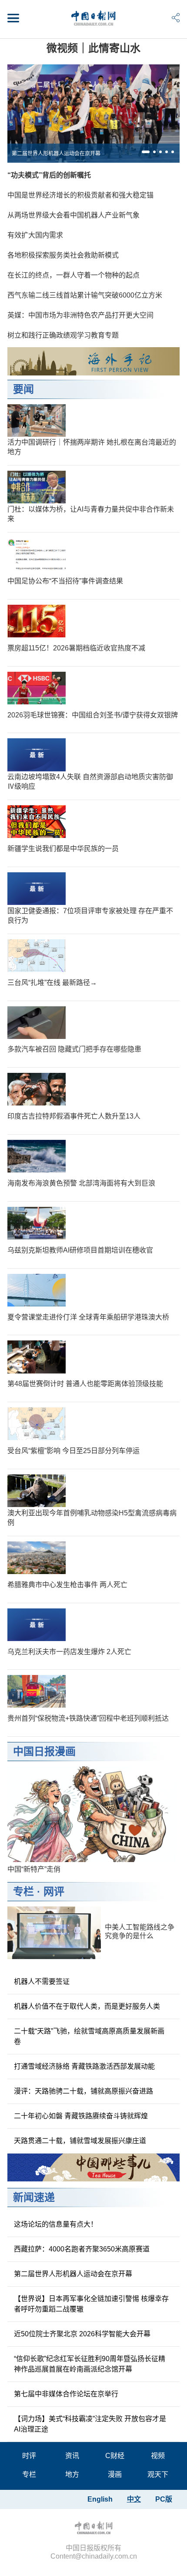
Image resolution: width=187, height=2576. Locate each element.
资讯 (72, 2456)
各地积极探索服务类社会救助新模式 (63, 255)
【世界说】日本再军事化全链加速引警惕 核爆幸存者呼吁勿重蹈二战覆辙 (91, 2304)
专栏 (23, 1891)
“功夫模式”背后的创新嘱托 (49, 175)
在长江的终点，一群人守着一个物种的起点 (73, 275)
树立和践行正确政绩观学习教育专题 (63, 335)
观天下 (158, 2474)
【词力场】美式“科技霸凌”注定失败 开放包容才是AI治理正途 (90, 2424)
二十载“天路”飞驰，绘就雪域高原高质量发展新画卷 (89, 2036)
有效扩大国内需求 (35, 235)
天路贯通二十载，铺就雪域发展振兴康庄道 (80, 2141)
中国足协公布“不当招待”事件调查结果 (65, 581)
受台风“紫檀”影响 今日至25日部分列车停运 (73, 1451)
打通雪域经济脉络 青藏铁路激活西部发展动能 (84, 2066)
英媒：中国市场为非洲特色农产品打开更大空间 (80, 315)
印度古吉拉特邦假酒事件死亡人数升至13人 (74, 1116)
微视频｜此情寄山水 (93, 48)
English (100, 2499)
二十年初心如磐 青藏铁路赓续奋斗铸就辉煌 (81, 2116)
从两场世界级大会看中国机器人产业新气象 (73, 215)
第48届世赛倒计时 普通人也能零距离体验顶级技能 (85, 1384)
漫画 (115, 2474)
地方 (72, 2474)
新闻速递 (34, 2197)
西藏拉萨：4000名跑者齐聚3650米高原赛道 (82, 2249)
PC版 (164, 2499)
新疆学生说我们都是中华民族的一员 (63, 849)
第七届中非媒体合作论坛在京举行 (66, 2394)
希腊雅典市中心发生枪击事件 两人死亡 (67, 1585)
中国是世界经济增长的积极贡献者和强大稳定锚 (80, 195)
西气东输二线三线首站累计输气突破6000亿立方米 (85, 295)
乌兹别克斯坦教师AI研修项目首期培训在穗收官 (80, 1250)
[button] (146, 152)
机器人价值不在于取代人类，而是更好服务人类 (87, 2006)
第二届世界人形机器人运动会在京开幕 (56, 154)
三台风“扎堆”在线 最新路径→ (52, 983)
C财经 (115, 2456)
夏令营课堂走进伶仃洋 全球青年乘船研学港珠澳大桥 (88, 1317)
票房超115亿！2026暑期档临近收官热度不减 (76, 648)
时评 (29, 2456)
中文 (134, 2499)
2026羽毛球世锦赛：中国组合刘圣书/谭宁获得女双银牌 (93, 715)
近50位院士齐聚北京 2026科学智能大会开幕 (82, 2334)
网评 (54, 1891)
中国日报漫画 (44, 1751)
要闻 (23, 389)
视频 (158, 2456)
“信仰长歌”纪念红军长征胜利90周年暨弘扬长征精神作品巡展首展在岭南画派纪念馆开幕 (90, 2364)
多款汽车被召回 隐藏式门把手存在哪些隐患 (74, 1049)
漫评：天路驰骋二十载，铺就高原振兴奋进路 (83, 2091)
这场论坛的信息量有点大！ (56, 2224)
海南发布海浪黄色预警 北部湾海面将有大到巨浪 (81, 1183)
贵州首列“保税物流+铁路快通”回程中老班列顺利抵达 (88, 1718)
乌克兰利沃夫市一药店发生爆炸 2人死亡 (69, 1652)
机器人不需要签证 (42, 1981)
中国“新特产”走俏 (34, 1869)
